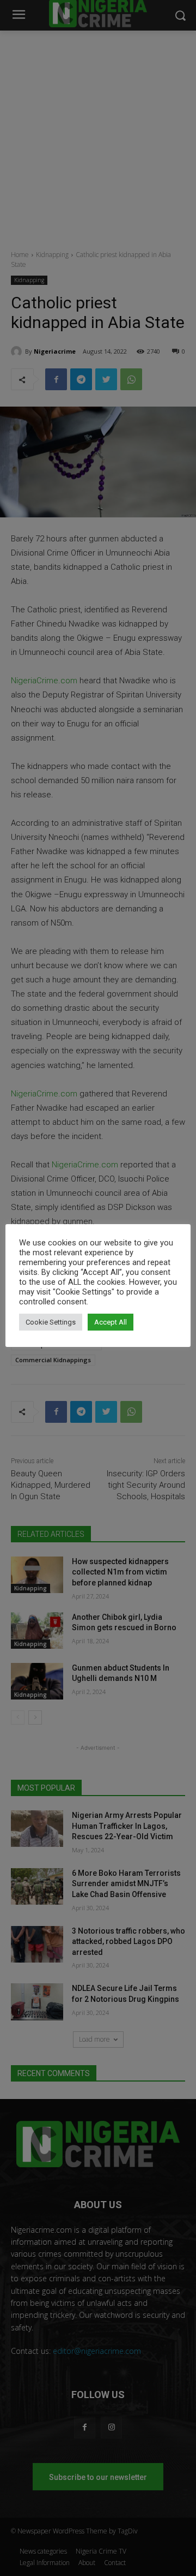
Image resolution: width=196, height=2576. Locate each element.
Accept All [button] (111, 1322)
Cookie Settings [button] (51, 1322)
